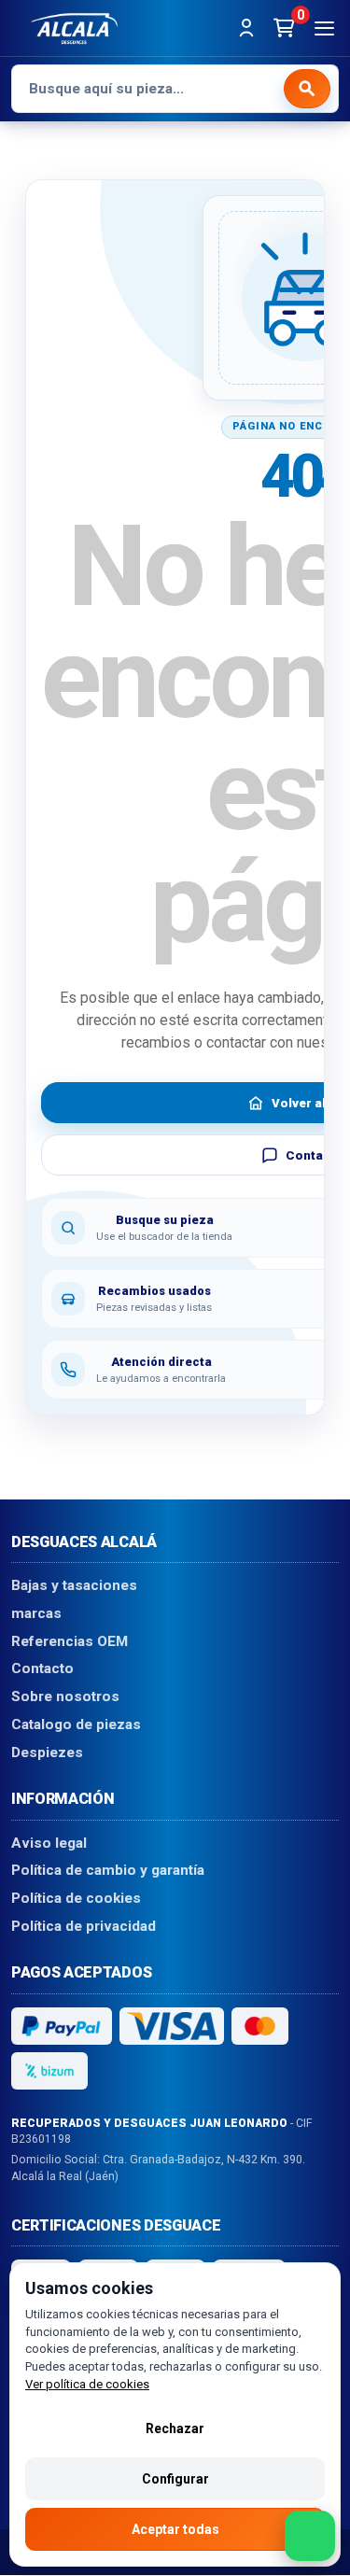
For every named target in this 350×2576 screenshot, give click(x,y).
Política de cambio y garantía (108, 1871)
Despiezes (47, 1753)
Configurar (175, 2479)
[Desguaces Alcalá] (74, 28)
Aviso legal (49, 1843)
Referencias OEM (70, 1641)
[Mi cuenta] (246, 28)
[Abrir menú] (324, 28)
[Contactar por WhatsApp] (310, 2536)
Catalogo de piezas (76, 1724)
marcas (36, 1613)
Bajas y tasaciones (74, 1586)
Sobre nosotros (65, 1697)
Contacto (42, 1669)
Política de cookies (76, 1898)
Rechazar (175, 2428)
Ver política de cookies (87, 2384)
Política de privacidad (84, 1926)
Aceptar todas (175, 2529)
